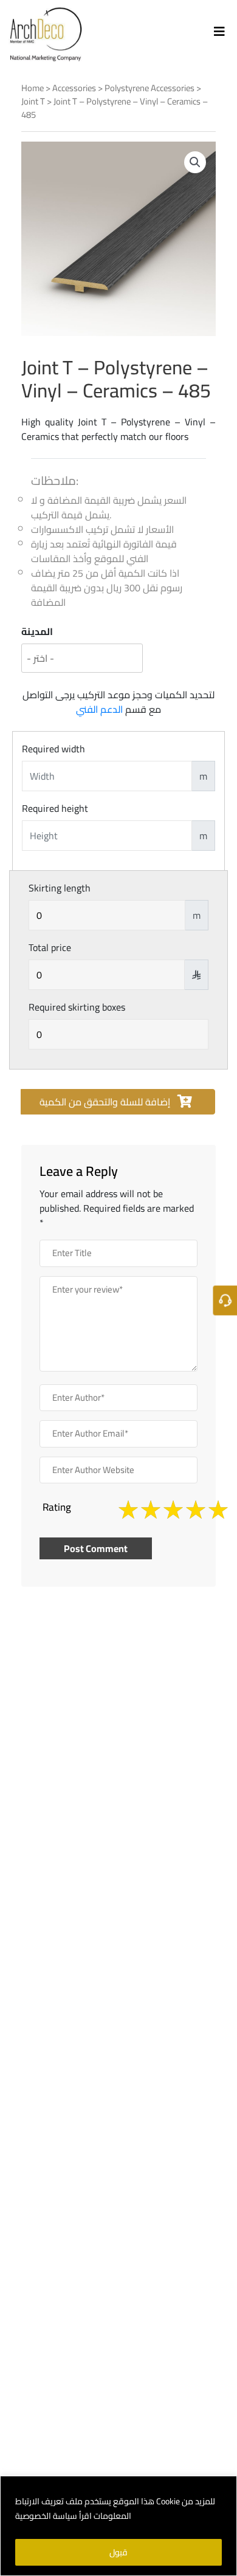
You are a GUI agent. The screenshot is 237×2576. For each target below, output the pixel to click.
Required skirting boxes (77, 1007)
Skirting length (60, 888)
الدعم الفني (99, 709)
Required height (55, 808)
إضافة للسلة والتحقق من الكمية (106, 1102)
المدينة (37, 631)
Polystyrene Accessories (149, 88)
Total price (50, 947)
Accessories (74, 88)
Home (33, 88)
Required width (53, 749)
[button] (195, 162)
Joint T (33, 101)
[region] (118, 2526)
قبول (118, 2552)
